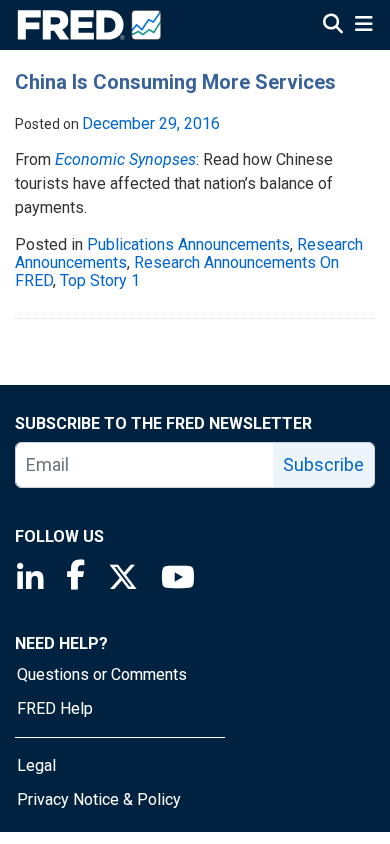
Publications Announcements (188, 244)
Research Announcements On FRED (177, 271)
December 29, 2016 (151, 123)
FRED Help (55, 708)
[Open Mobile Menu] (363, 26)
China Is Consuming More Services (175, 82)
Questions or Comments (102, 674)
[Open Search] (333, 26)
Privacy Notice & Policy (99, 799)
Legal (36, 765)
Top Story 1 (100, 280)
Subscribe (323, 464)
